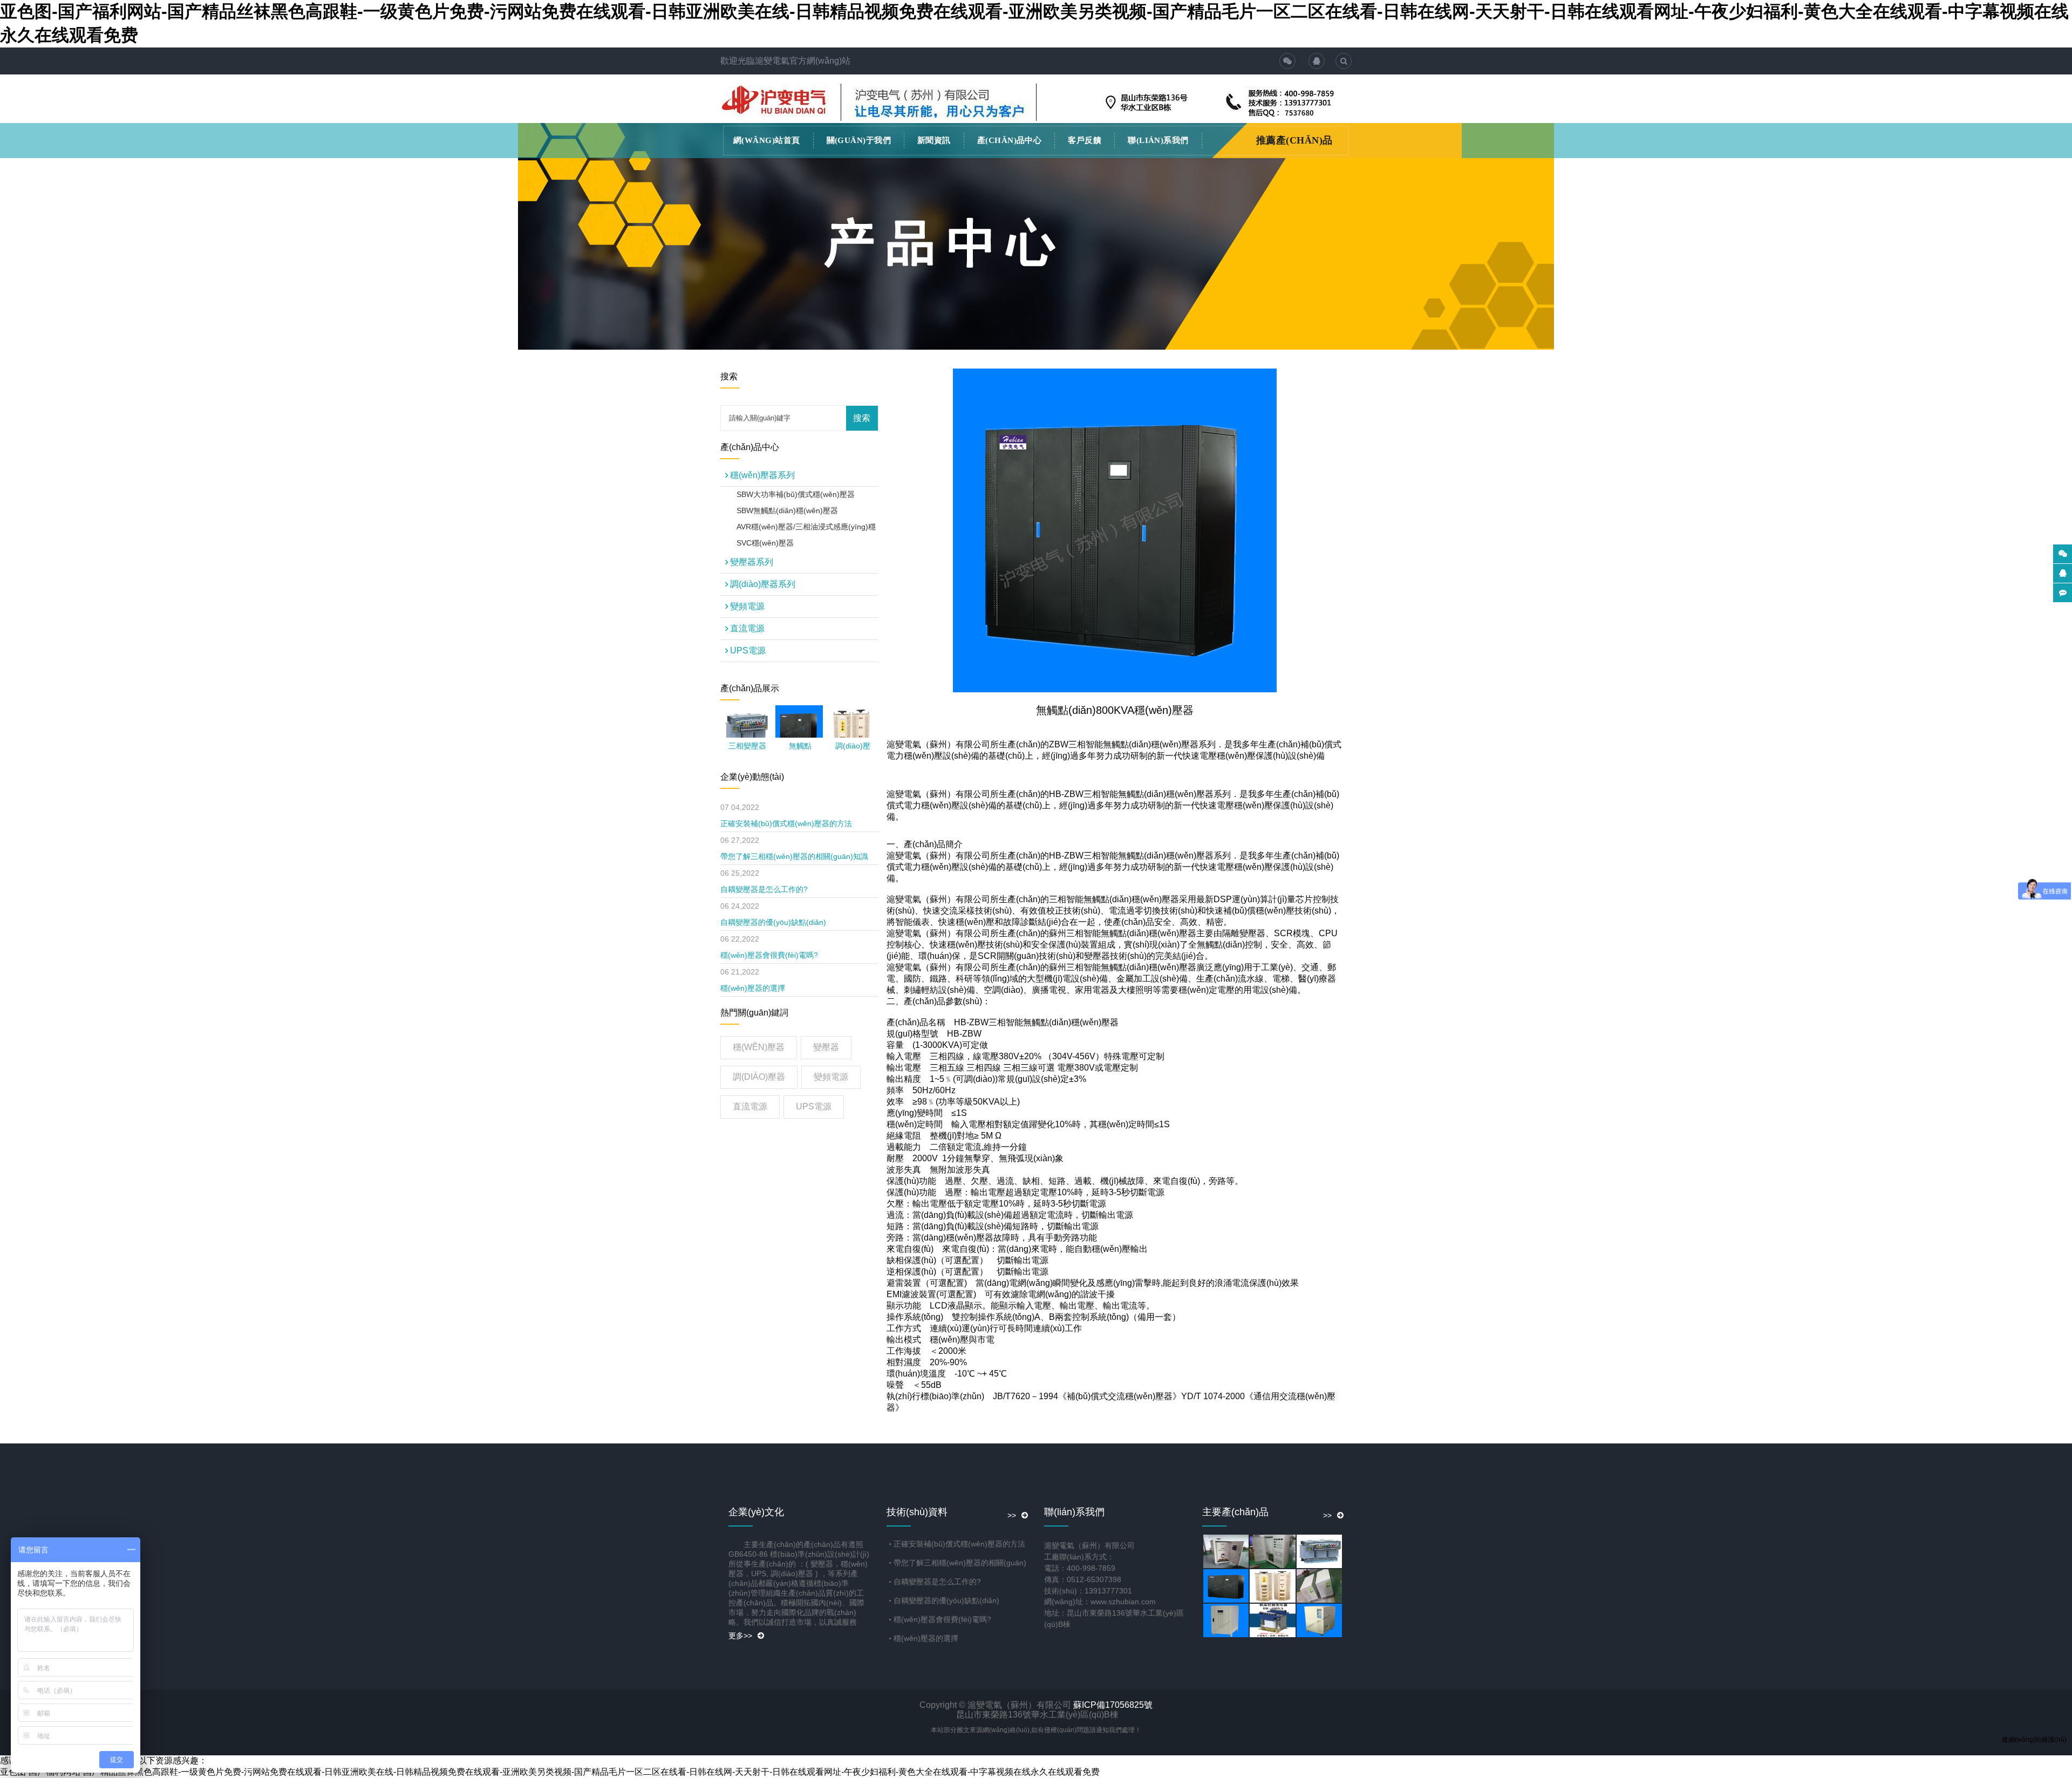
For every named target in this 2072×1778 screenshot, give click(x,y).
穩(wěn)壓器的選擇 (753, 988)
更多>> (740, 1636)
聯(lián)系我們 (1158, 140)
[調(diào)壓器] (1273, 1586)
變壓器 (826, 1047)
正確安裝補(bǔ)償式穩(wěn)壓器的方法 (786, 823)
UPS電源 (752, 650)
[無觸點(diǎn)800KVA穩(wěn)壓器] (799, 728)
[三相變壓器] (747, 733)
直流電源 (752, 628)
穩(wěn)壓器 (759, 1047)
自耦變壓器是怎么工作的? (764, 889)
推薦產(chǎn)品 (1294, 140)
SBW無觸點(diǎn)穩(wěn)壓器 (787, 510)
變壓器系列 (752, 562)
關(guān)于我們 (859, 140)
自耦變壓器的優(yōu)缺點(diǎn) (773, 922)
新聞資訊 (934, 140)
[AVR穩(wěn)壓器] (1320, 1620)
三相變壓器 (747, 746)
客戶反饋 (1085, 140)
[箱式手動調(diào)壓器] (1227, 1551)
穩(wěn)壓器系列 (762, 475)
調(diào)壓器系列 (763, 584)
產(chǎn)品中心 (1010, 140)
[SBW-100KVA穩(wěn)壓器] (1227, 1620)
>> (1012, 1515)
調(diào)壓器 (759, 1077)
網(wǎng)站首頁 (767, 140)
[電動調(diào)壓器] (1273, 1551)
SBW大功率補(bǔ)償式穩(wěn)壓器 (796, 494)
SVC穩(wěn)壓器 (765, 543)
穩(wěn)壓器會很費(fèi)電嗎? (769, 955)
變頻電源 (752, 606)
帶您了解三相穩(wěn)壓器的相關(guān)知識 (794, 856)
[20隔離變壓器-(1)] (1320, 1586)
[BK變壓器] (1273, 1620)
